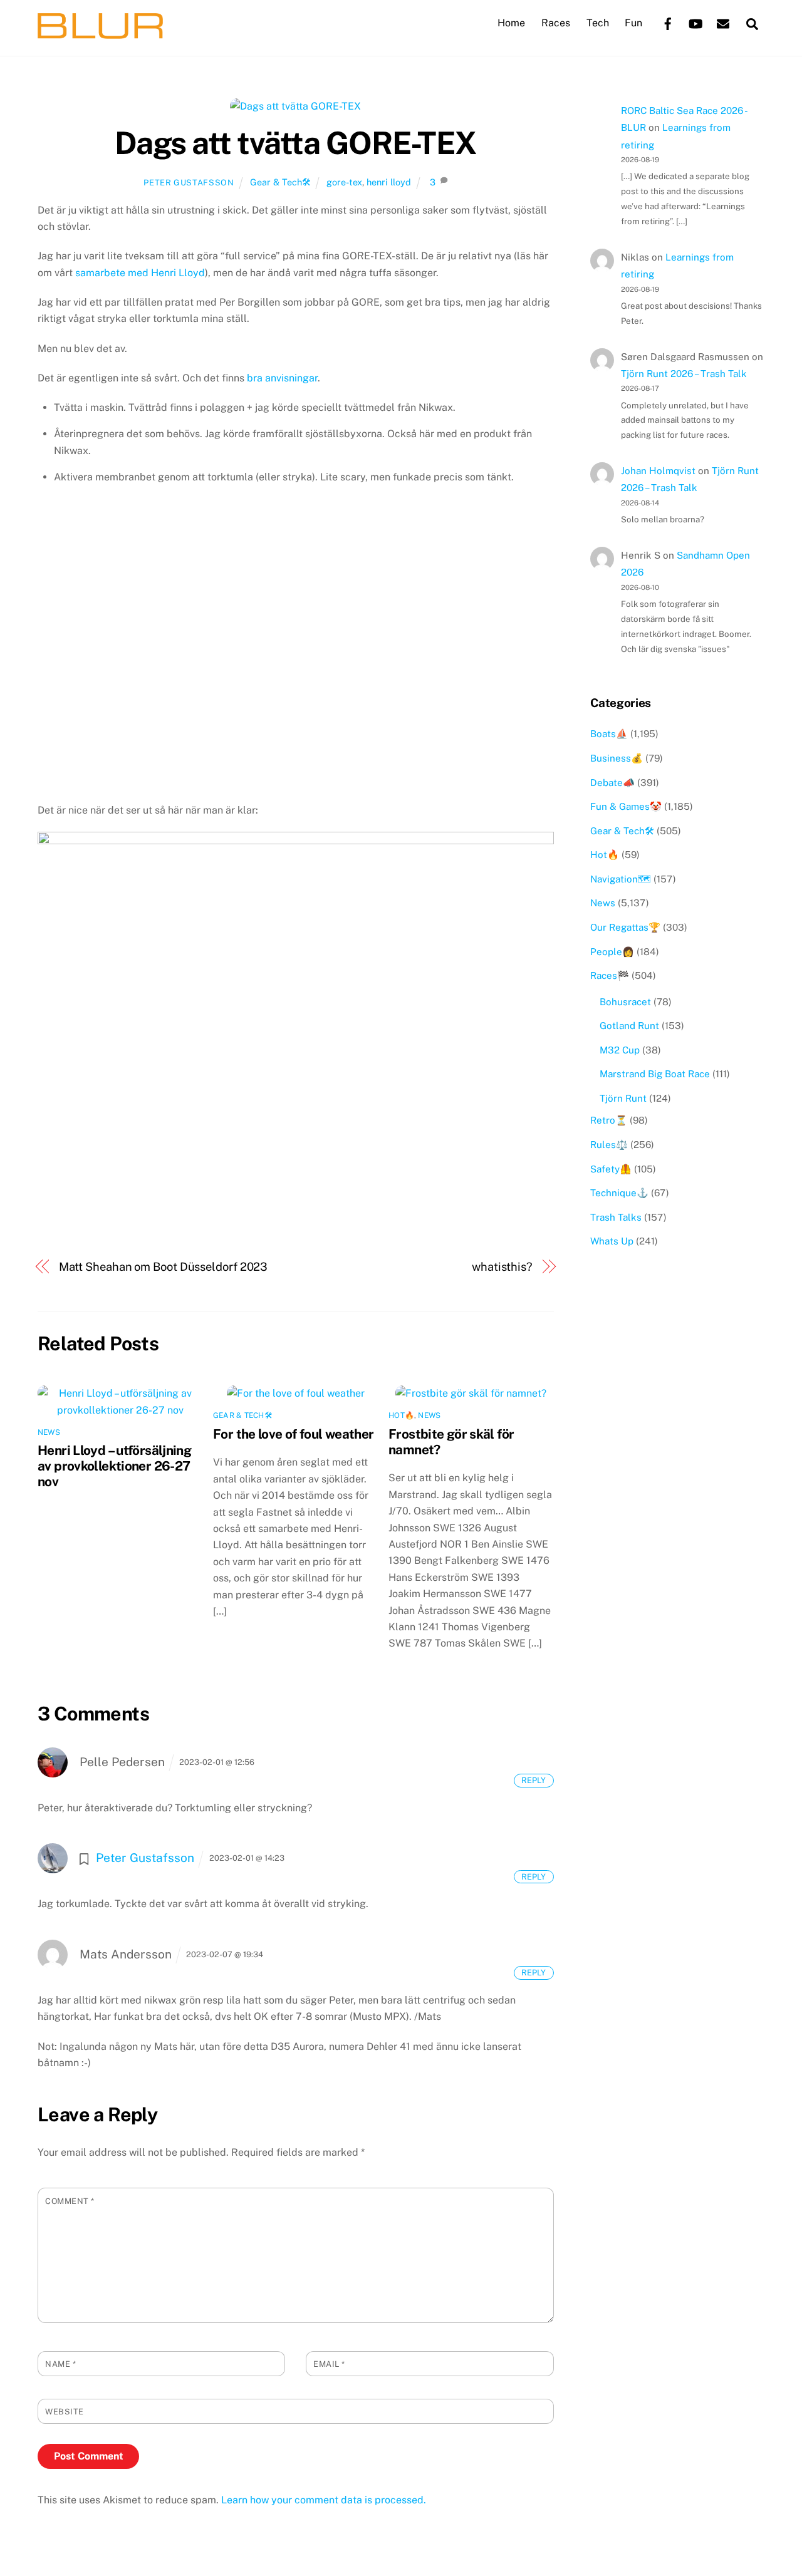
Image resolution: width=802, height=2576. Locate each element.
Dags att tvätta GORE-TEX (296, 143)
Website (65, 2412)
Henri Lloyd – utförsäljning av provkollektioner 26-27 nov (114, 1466)
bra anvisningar (282, 378)
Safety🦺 (611, 1169)
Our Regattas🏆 (625, 927)
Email (329, 2364)
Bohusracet (625, 1002)
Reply (534, 1780)
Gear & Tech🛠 (280, 182)
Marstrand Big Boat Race (655, 1074)
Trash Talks (616, 1217)
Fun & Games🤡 (626, 806)
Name (60, 2364)
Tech (598, 23)
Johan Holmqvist (658, 471)
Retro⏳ (609, 1120)
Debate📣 (612, 783)
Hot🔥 (401, 1415)
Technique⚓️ (619, 1193)
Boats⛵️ (609, 734)
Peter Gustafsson (189, 183)
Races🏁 (610, 975)
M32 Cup (620, 1050)
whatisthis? (502, 1267)
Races (556, 23)
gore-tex (344, 182)
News (49, 1432)
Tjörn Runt (623, 1098)
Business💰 (617, 758)
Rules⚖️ (609, 1145)
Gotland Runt (629, 1026)
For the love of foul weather (294, 1434)
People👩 (612, 952)
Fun (633, 23)
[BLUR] (100, 33)
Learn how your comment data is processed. (324, 2500)
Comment (70, 2201)
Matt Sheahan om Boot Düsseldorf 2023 (164, 1267)
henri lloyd (389, 182)
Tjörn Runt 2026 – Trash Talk (684, 374)
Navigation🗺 (621, 879)
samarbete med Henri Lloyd (140, 273)
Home (511, 23)
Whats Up (612, 1241)
